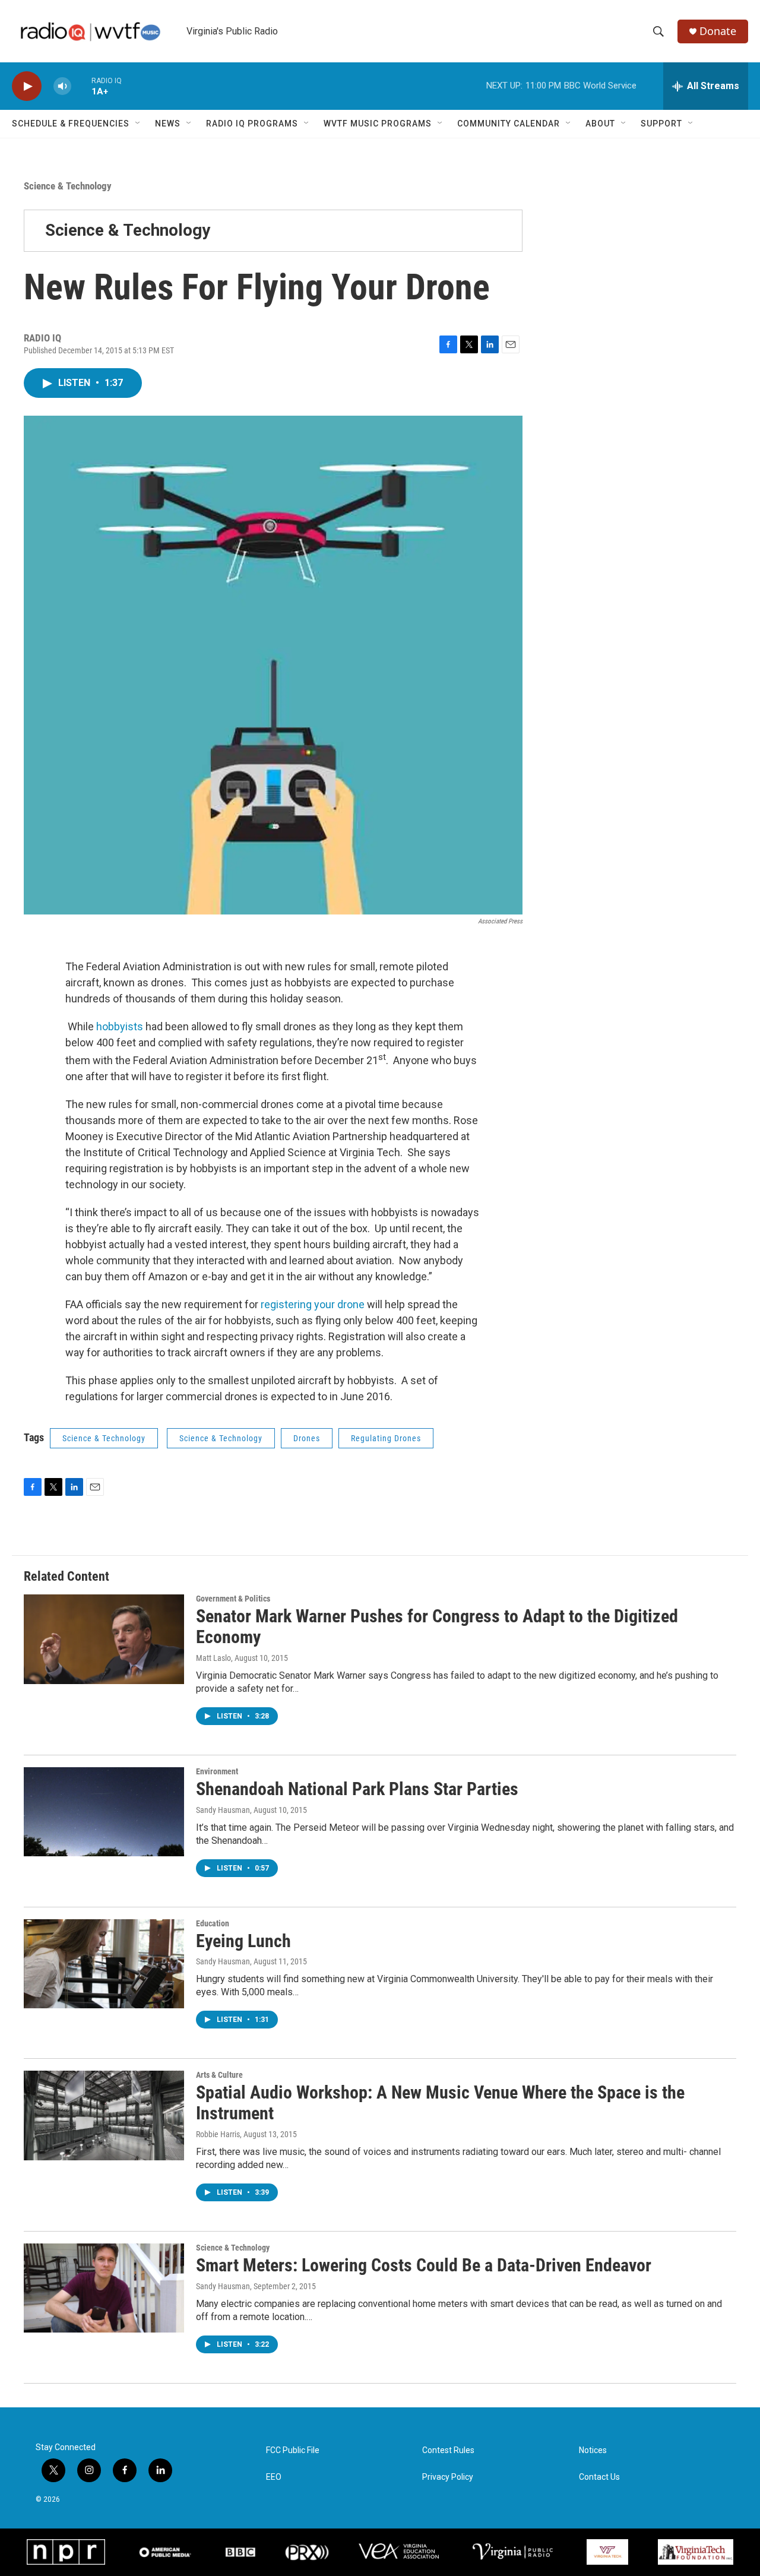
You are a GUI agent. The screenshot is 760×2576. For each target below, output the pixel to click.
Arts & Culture (219, 2075)
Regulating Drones (386, 1438)
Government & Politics (233, 1599)
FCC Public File (293, 2450)
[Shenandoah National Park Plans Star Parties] (104, 1812)
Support (661, 124)
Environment (217, 1771)
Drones (307, 1438)
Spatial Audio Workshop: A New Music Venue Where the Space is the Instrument (440, 2103)
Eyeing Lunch (243, 1941)
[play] (27, 86)
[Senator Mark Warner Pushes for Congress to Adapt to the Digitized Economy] (104, 1639)
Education (213, 1923)
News (168, 124)
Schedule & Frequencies (71, 124)
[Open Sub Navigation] (138, 124)
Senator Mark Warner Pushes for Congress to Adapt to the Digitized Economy (437, 1626)
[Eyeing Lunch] (104, 1964)
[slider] (81, 86)
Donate (718, 31)
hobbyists (120, 1026)
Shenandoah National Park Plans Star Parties (357, 1789)
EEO (274, 2477)
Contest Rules (448, 2450)
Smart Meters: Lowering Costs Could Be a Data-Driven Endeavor (424, 2265)
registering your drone (311, 1304)
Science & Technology (68, 186)
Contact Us (599, 2477)
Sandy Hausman (223, 2286)
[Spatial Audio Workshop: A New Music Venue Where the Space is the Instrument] (104, 2115)
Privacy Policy (448, 2477)
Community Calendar (509, 124)
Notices (593, 2450)
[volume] (62, 86)
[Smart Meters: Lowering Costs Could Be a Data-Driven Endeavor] (104, 2288)
